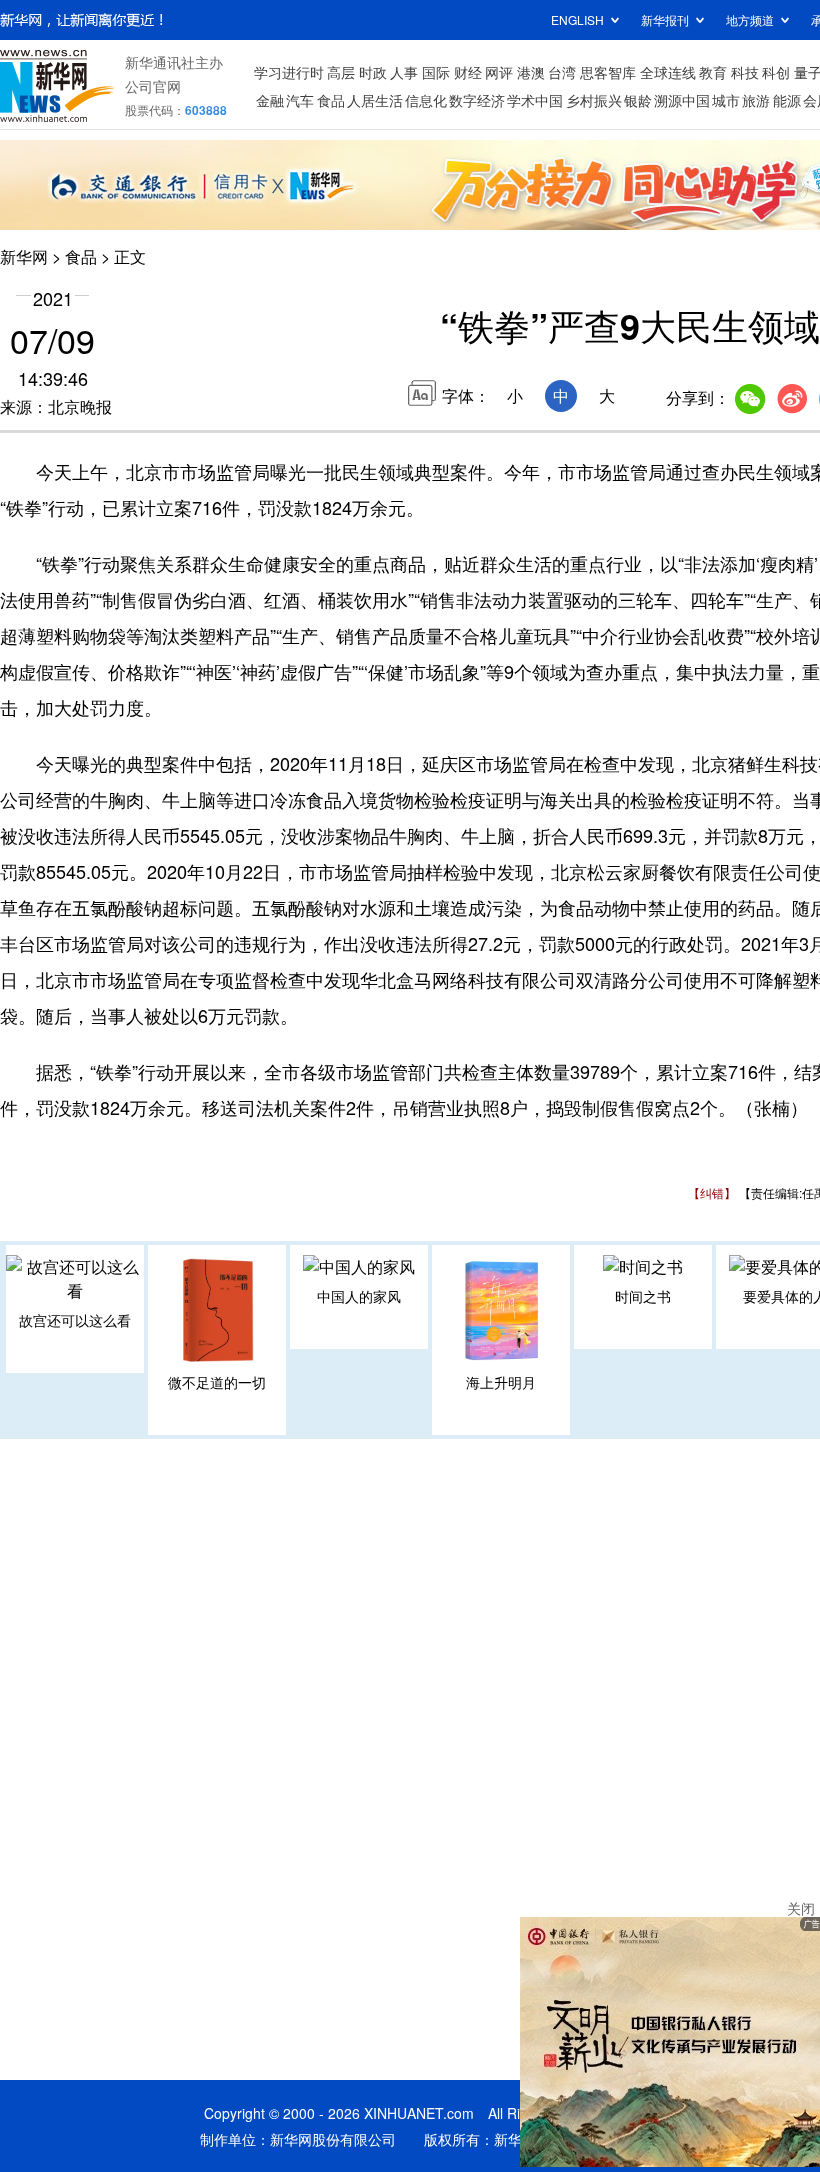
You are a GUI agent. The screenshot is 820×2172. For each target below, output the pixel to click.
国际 (436, 72)
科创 (776, 72)
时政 (373, 72)
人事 (404, 72)
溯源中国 (682, 100)
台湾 (562, 72)
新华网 (24, 256)
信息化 (426, 100)
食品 (331, 100)
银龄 (638, 100)
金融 (270, 100)
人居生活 (375, 100)
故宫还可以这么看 (75, 1320)
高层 (341, 72)
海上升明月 (501, 1382)
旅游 (756, 100)
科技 (745, 72)
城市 (726, 100)
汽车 (300, 100)
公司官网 (153, 86)
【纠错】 (712, 1192)
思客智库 (608, 72)
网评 (499, 72)
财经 (468, 72)
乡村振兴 (594, 100)
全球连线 (668, 72)
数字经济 (477, 100)
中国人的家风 (359, 1296)
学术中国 (535, 100)
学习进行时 (289, 72)
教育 (713, 72)
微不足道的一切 (217, 1382)
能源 (787, 100)
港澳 (531, 72)
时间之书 (643, 1296)
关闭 (801, 1908)
